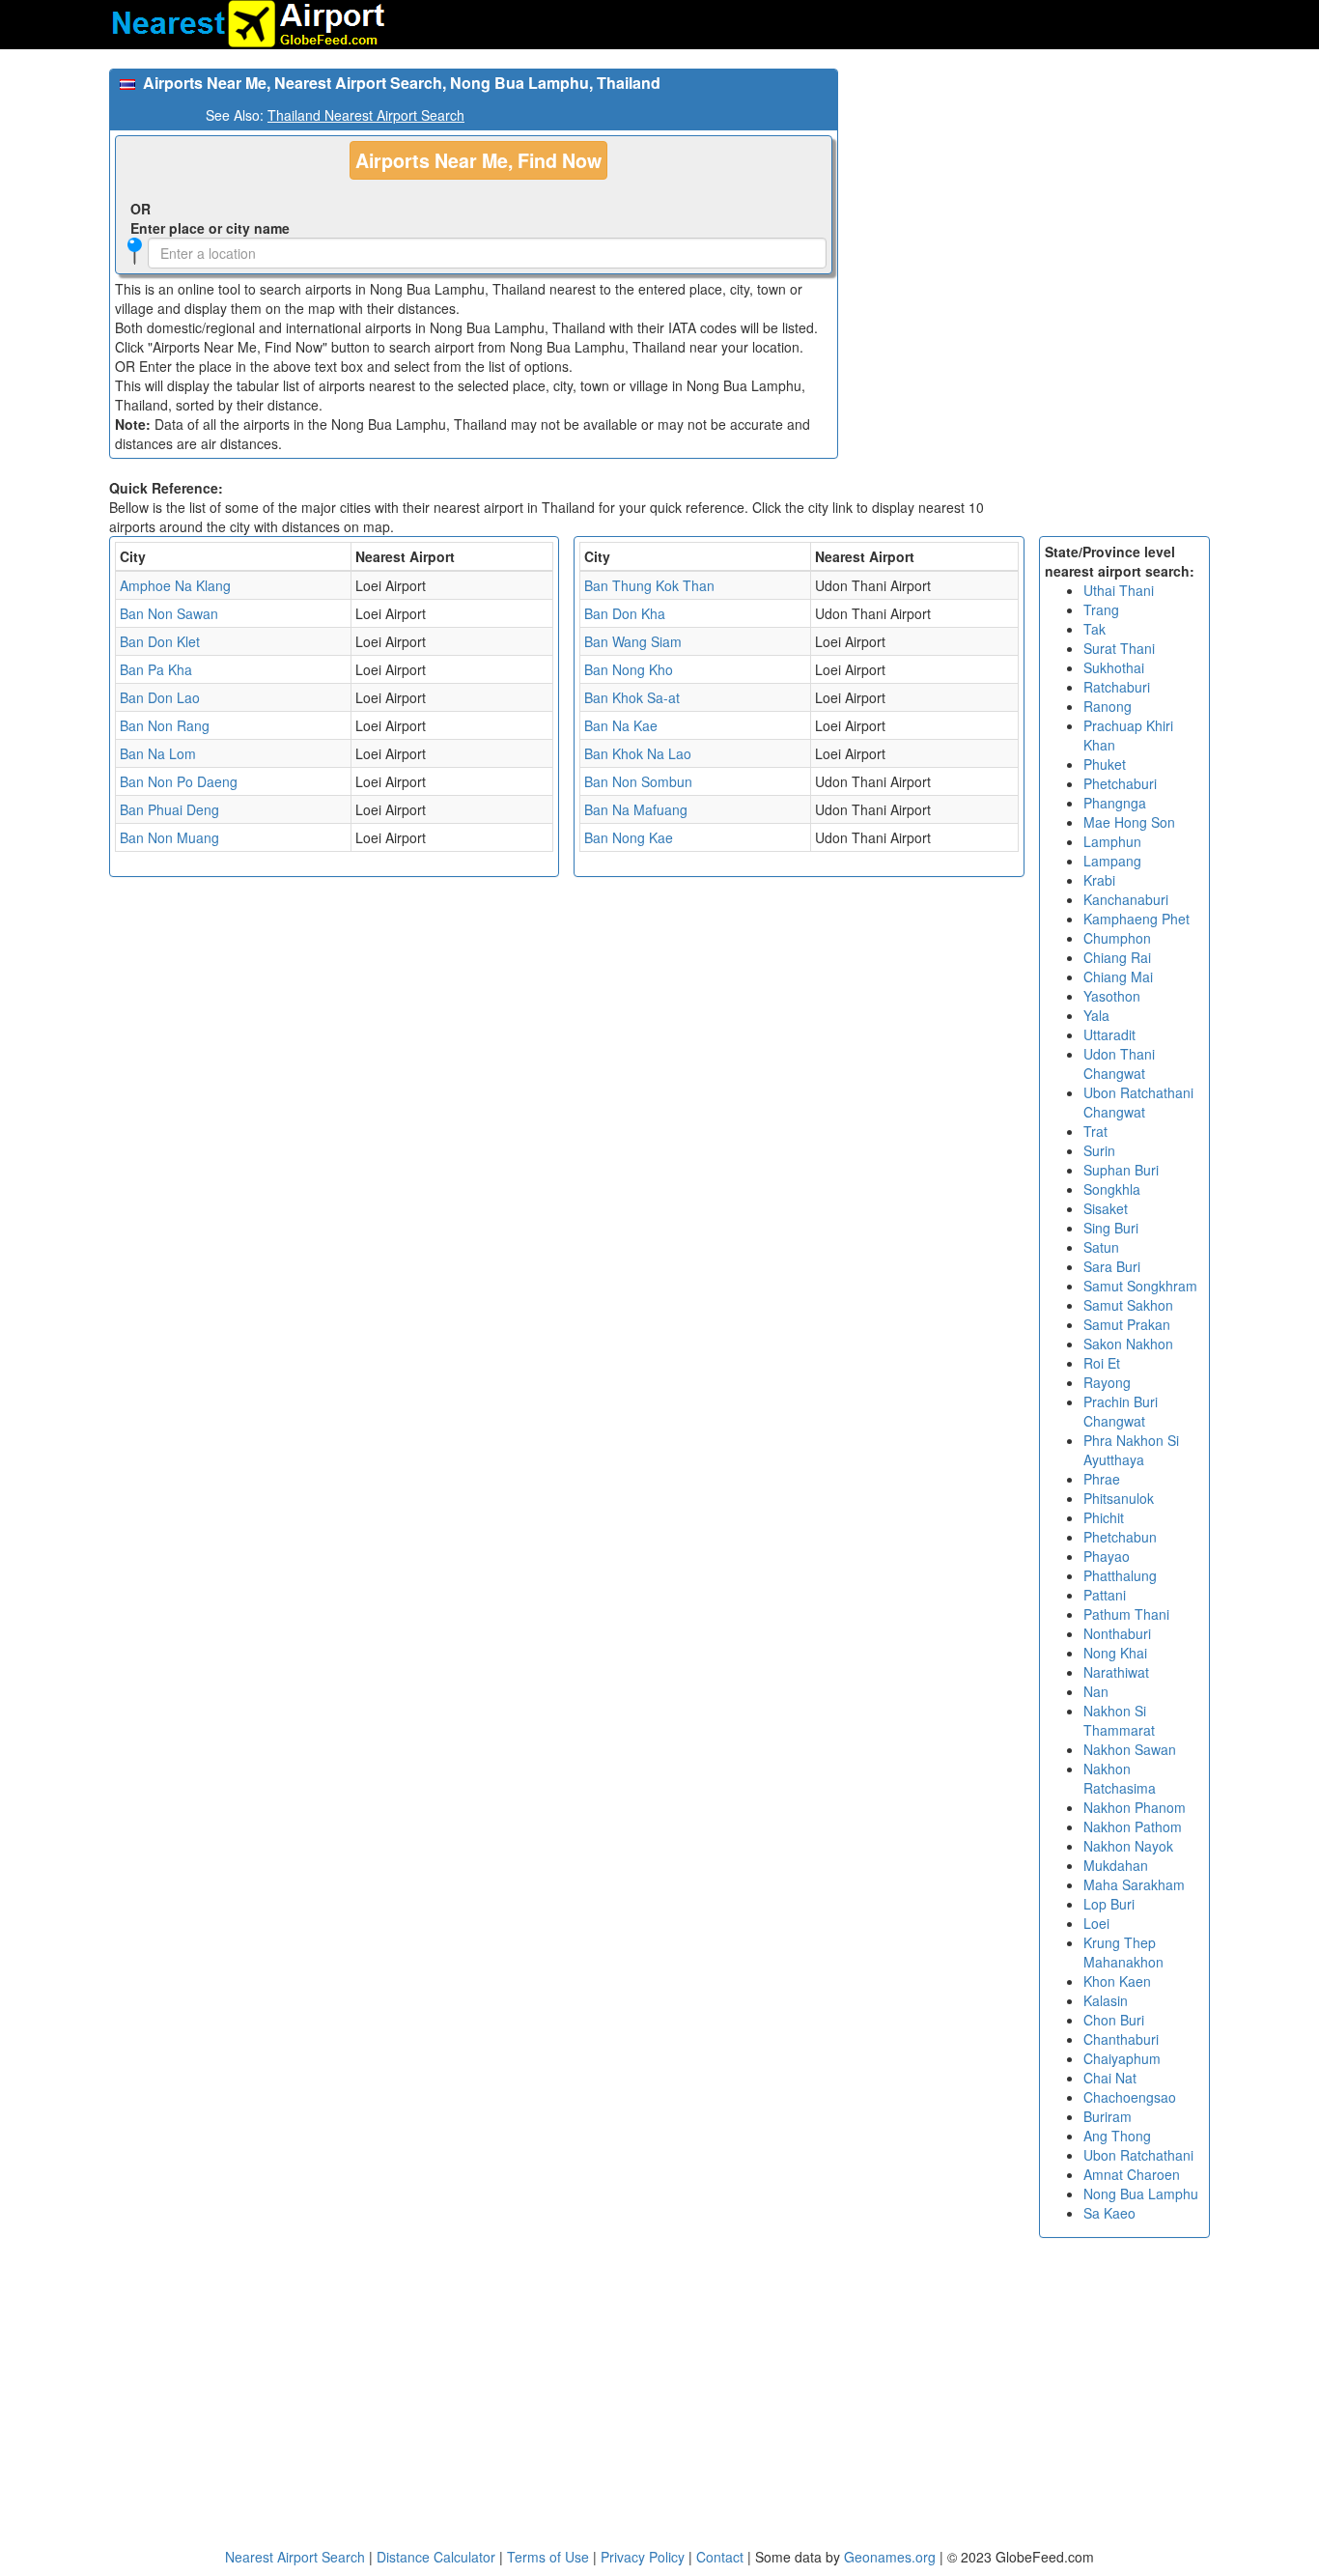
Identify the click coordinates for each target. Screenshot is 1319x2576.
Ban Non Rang (165, 725)
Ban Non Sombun (638, 781)
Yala (1096, 1015)
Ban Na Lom (158, 753)
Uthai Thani (1119, 590)
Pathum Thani (1126, 1614)
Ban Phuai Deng (169, 809)
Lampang (1112, 861)
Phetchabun (1120, 1537)
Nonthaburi (1117, 1633)
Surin (1099, 1150)
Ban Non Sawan (169, 613)
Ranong (1108, 706)
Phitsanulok (1119, 1498)
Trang (1101, 609)
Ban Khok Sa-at (632, 697)
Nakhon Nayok (1128, 1846)
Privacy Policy (645, 2557)
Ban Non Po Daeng (179, 781)
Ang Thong (1117, 2136)
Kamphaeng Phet (1137, 919)
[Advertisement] (1031, 204)
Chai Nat (1110, 2078)
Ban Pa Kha (156, 669)
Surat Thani (1119, 648)
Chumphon (1117, 938)
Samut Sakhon (1128, 1305)
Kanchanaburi (1126, 899)
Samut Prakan (1127, 1324)
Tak (1094, 629)
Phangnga (1115, 803)
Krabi (1099, 880)
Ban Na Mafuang (636, 809)
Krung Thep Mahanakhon (1123, 1952)
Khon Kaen (1117, 1981)
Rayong (1107, 1382)
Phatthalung (1120, 1575)
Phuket (1105, 764)
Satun (1101, 1247)
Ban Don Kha (625, 613)
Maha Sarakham (1134, 1884)
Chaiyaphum (1122, 2058)
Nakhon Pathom (1133, 1826)
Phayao (1107, 1556)
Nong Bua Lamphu (1141, 2194)
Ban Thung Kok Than (649, 585)
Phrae (1102, 1479)
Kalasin (1106, 2000)
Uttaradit (1109, 1034)
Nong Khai (1115, 1653)
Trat (1095, 1131)
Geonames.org (890, 2557)
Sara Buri (1112, 1266)
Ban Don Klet (160, 641)
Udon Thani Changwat (1119, 1063)
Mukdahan (1116, 1865)
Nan (1096, 1691)
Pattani (1105, 1595)
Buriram (1108, 2116)
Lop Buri (1109, 1904)
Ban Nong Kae (629, 837)
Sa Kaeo (1109, 2213)
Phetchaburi (1120, 783)
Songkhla (1112, 1189)
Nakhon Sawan (1130, 1749)
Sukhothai (1114, 667)
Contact (720, 2557)
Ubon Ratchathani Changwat (1138, 1102)
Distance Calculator (436, 2557)
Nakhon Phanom (1135, 1807)
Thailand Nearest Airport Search (366, 115)
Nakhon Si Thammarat (1119, 1720)
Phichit (1104, 1517)
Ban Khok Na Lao (638, 753)
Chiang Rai (1117, 957)
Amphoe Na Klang (175, 585)
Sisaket (1106, 1208)
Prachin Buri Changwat (1121, 1411)
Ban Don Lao (160, 697)
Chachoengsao (1130, 2097)
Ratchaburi (1117, 687)
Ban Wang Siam (633, 641)
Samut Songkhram (1140, 1286)
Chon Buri (1114, 2020)
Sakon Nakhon (1128, 1344)
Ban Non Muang (169, 837)
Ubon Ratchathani (1138, 2155)
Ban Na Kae (621, 725)
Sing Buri (1111, 1228)
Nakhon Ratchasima (1120, 1778)
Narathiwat (1116, 1672)
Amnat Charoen (1132, 2174)
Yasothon (1112, 996)
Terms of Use (550, 2557)
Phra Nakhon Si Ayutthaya (1131, 1450)
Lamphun (1112, 841)
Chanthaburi (1121, 2039)
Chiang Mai (1118, 977)
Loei (1096, 1923)
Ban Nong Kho (629, 669)
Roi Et (1102, 1363)
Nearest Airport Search (295, 2557)
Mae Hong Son (1129, 822)
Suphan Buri (1121, 1170)
